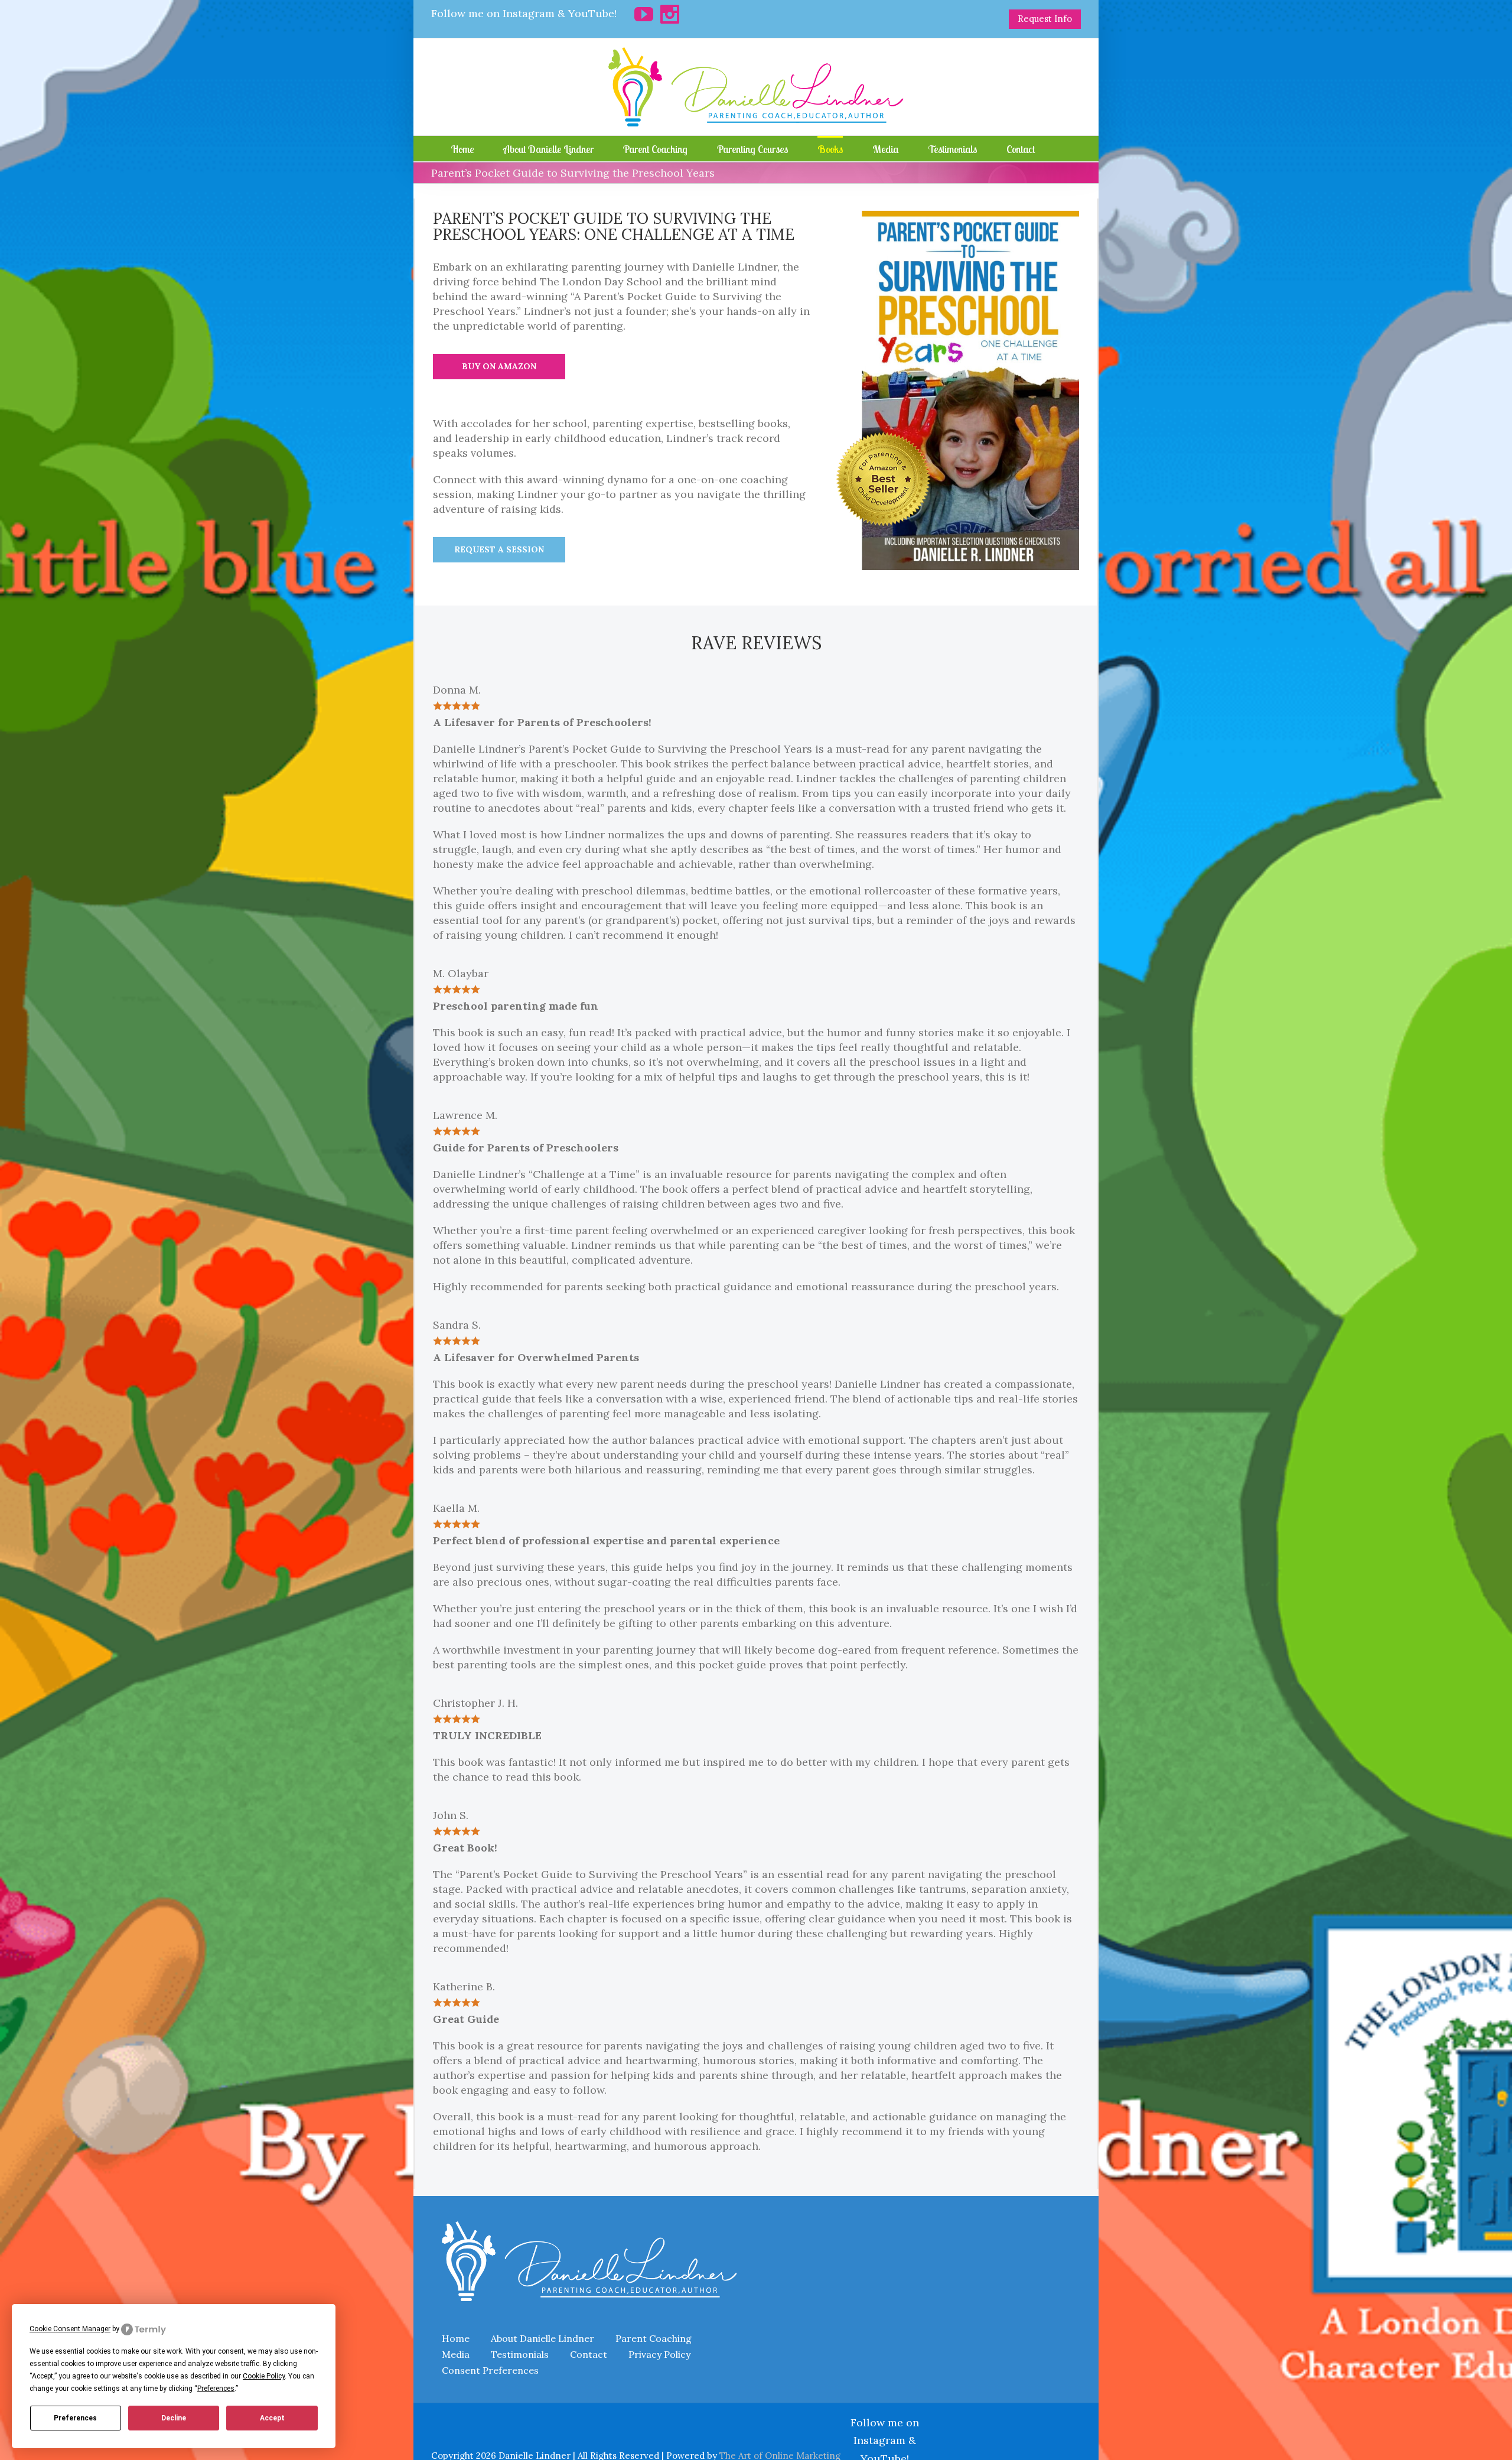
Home (456, 2338)
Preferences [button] (216, 2389)
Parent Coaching (654, 2338)
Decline (174, 2418)
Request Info (1045, 19)
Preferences (75, 2418)
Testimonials (520, 2354)
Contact (589, 2354)
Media (456, 2354)
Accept (272, 2418)
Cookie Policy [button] (264, 2376)
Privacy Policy (659, 2354)
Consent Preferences (490, 2370)
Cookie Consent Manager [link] (70, 2329)
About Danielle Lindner (542, 2338)
